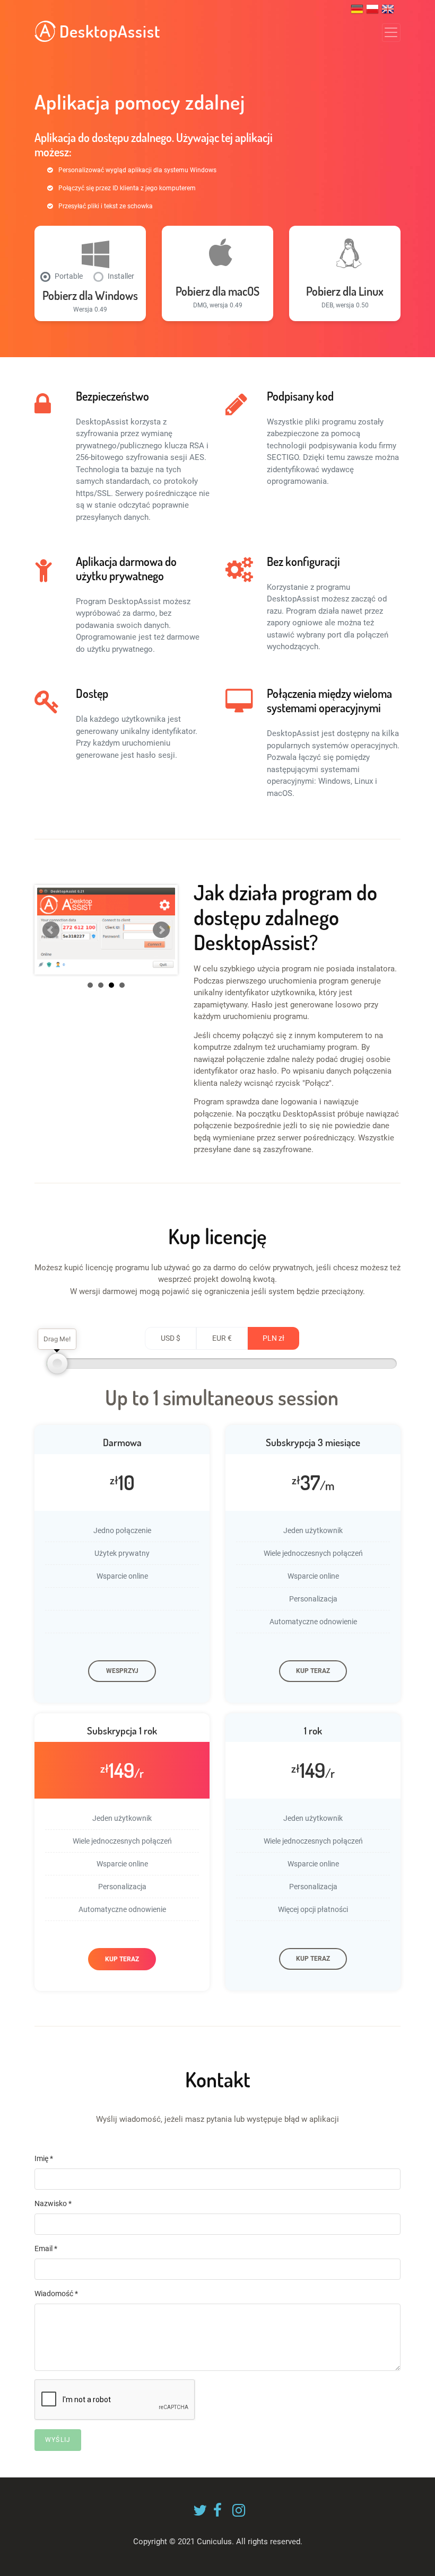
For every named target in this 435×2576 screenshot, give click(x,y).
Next (161, 930)
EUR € (222, 1338)
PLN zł (273, 1338)
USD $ (171, 1338)
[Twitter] (198, 2513)
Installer (121, 276)
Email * (46, 2249)
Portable (69, 276)
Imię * (44, 2158)
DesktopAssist (108, 31)
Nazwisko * (53, 2203)
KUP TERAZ (313, 1671)
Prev (51, 930)
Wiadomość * (56, 2294)
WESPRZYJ (122, 1671)
